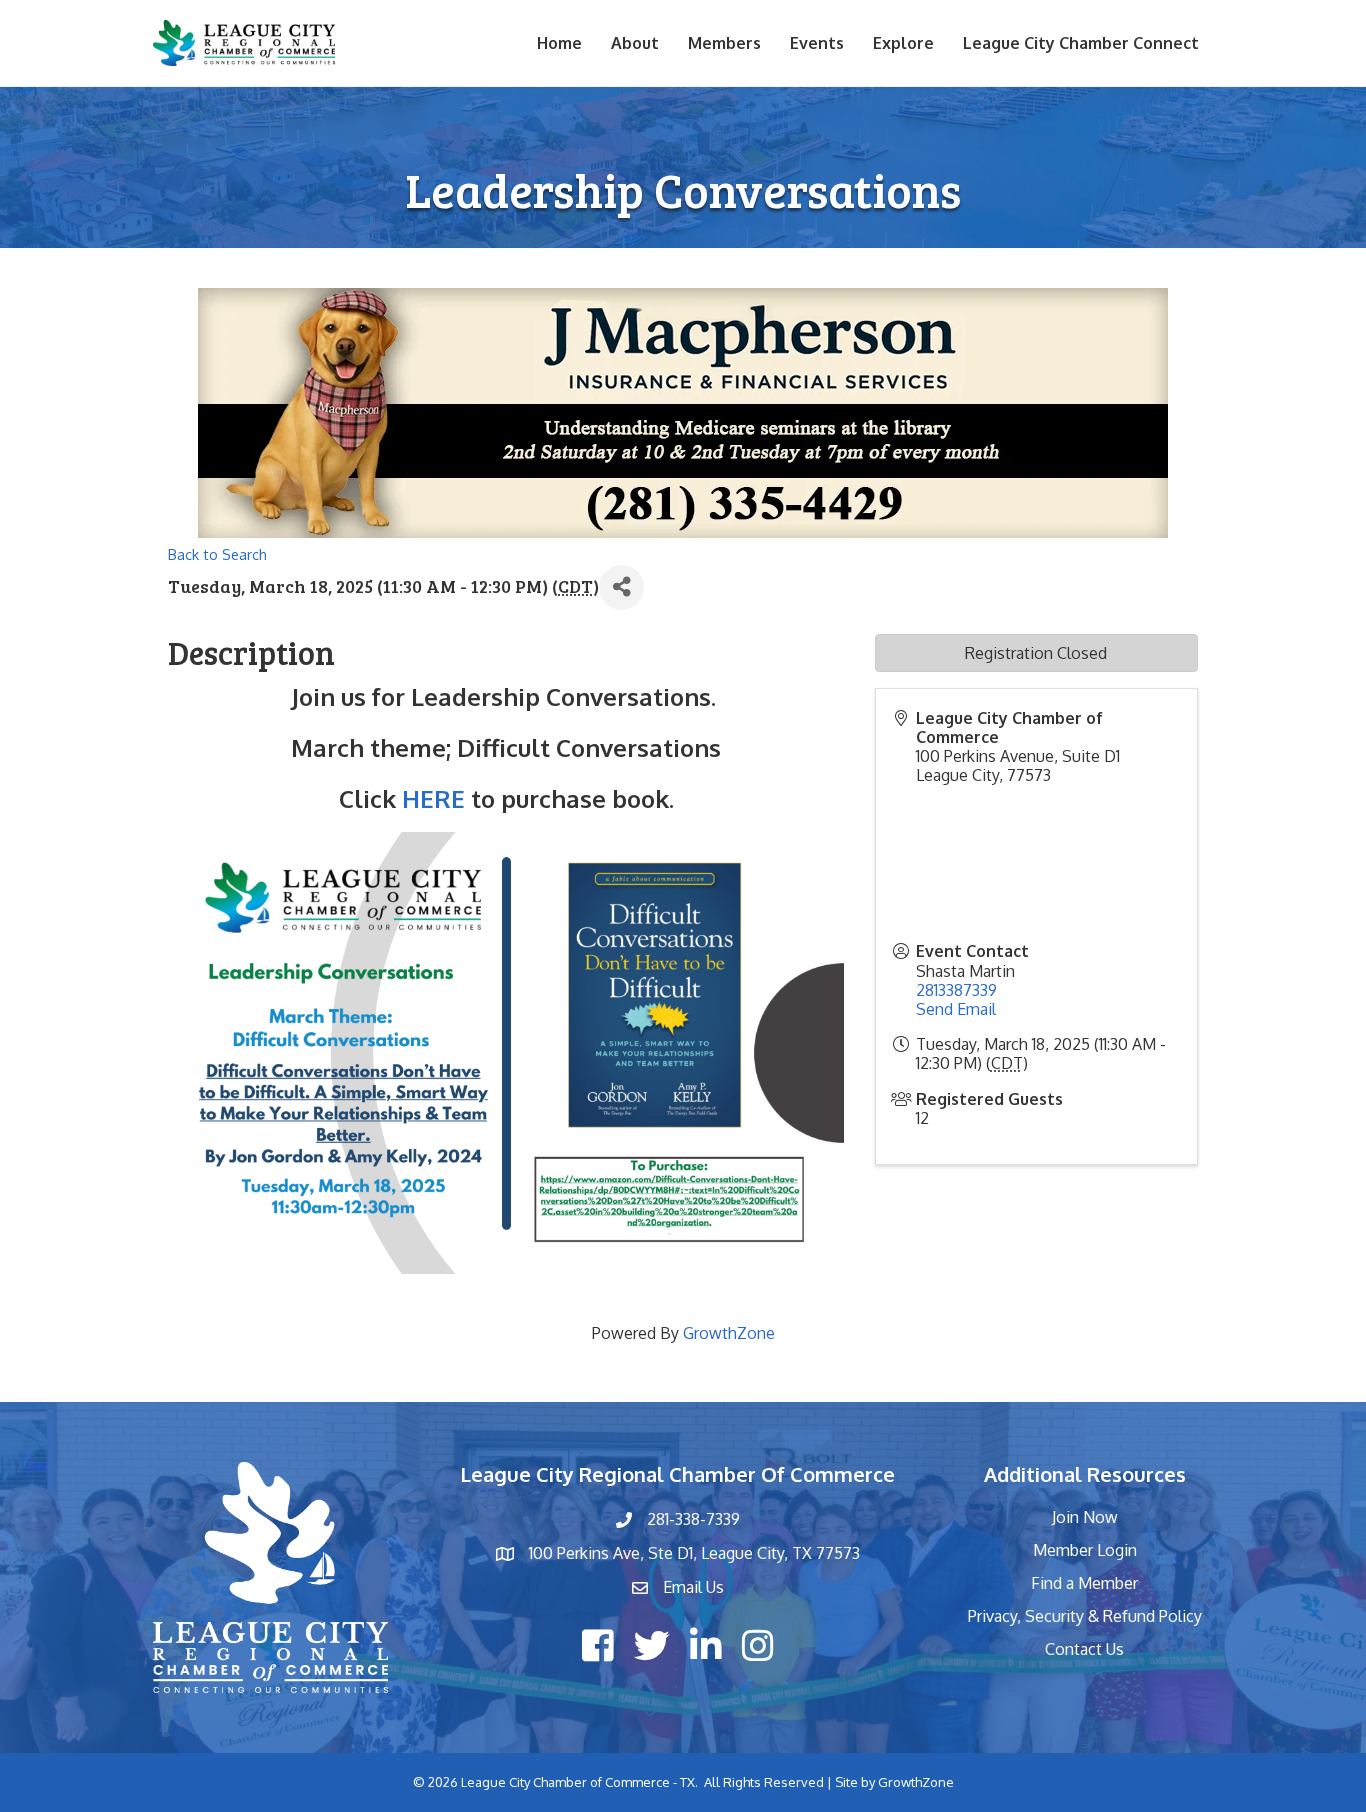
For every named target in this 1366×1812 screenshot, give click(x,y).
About (635, 43)
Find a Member (1084, 1583)
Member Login (1085, 1550)
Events (817, 43)
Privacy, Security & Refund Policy (1085, 1616)
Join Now (1085, 1517)
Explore (903, 43)
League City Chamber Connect (1081, 43)
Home (559, 43)
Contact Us (1084, 1649)
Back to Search (217, 554)
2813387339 (956, 990)
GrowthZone (729, 1333)
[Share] (621, 587)
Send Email (956, 1009)
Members (724, 43)
